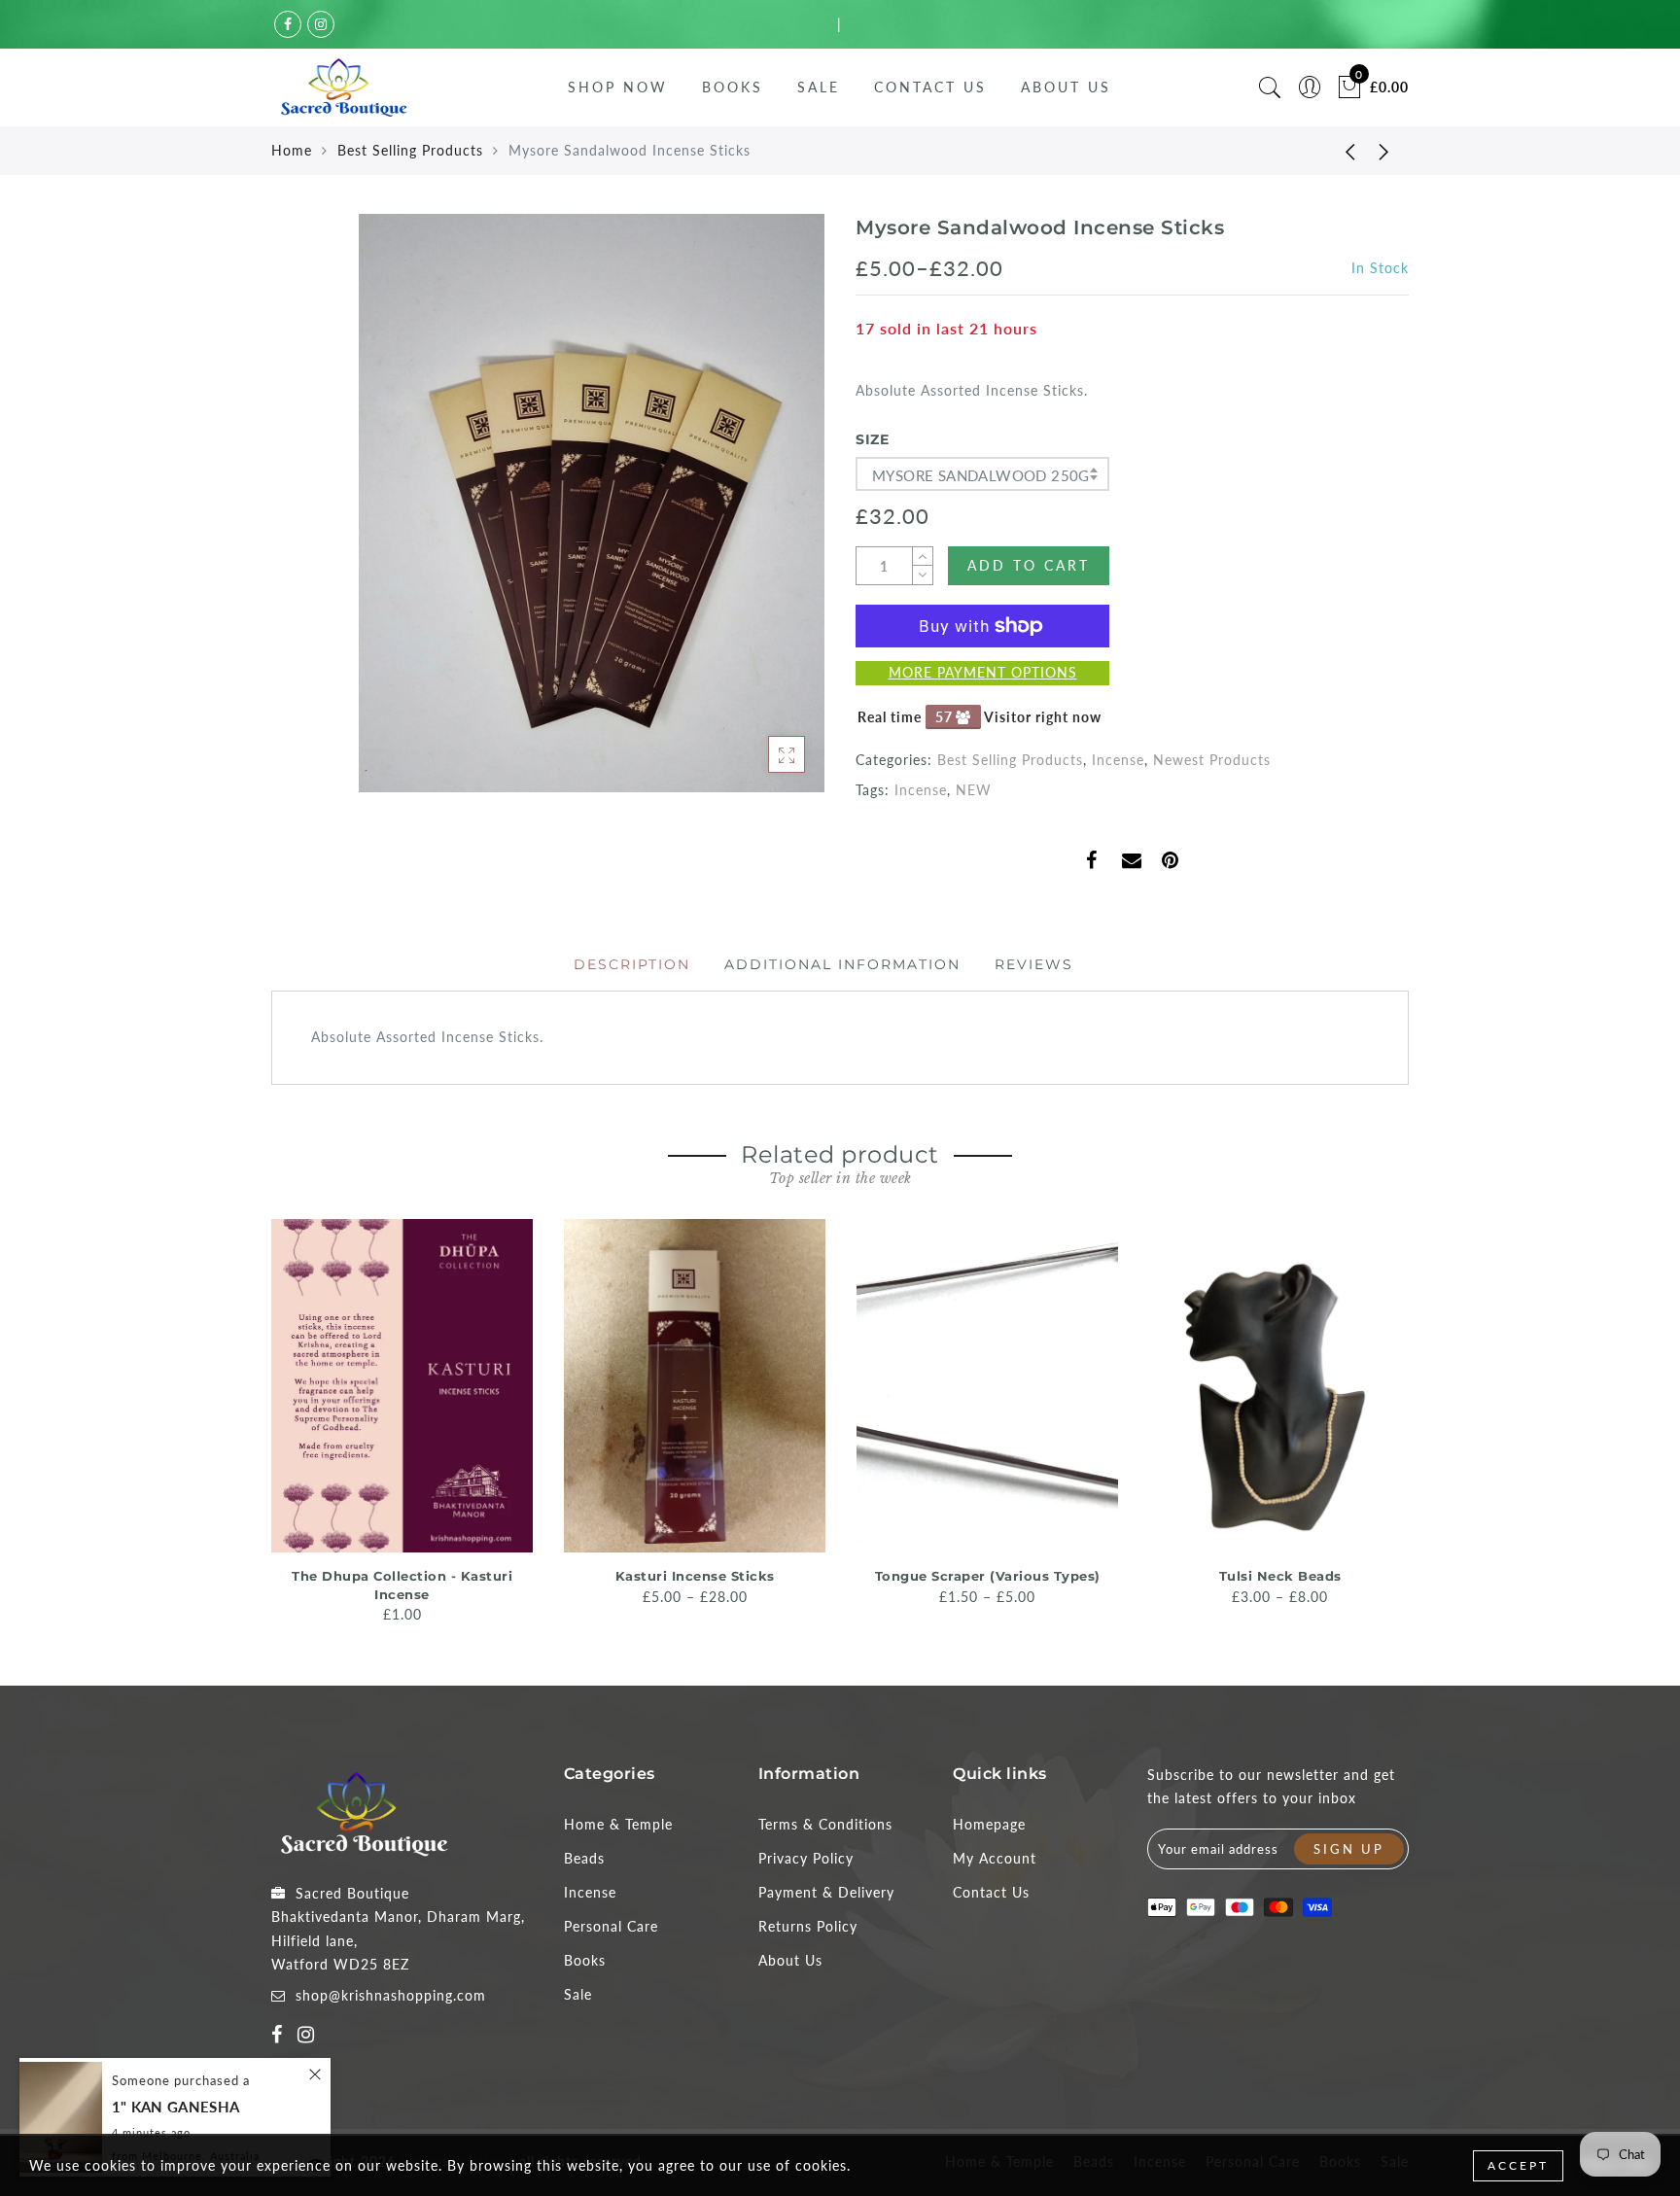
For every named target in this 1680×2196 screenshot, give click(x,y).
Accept (1518, 2165)
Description (632, 964)
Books (733, 87)
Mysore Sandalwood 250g (981, 475)
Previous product (1336, 151)
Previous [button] (258, 1420)
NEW (974, 790)
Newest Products (1212, 760)
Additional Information (842, 964)
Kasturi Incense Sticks (695, 1576)
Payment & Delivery (826, 1892)
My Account (995, 1858)
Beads (584, 1858)
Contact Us (930, 87)
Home (292, 150)
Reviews (1034, 964)
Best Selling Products (410, 150)
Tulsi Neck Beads (1280, 1576)
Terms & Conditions (825, 1824)
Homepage (989, 1824)
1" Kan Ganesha (175, 2107)
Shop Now (618, 87)
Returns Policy (808, 1926)
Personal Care (611, 1926)
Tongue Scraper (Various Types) (988, 1576)
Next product (1384, 151)
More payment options (983, 672)
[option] (402, 1423)
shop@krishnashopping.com (391, 1995)
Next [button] (1397, 1419)
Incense (1118, 760)
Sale (819, 87)
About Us (1066, 87)
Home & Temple (618, 1824)
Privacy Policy (806, 1858)
